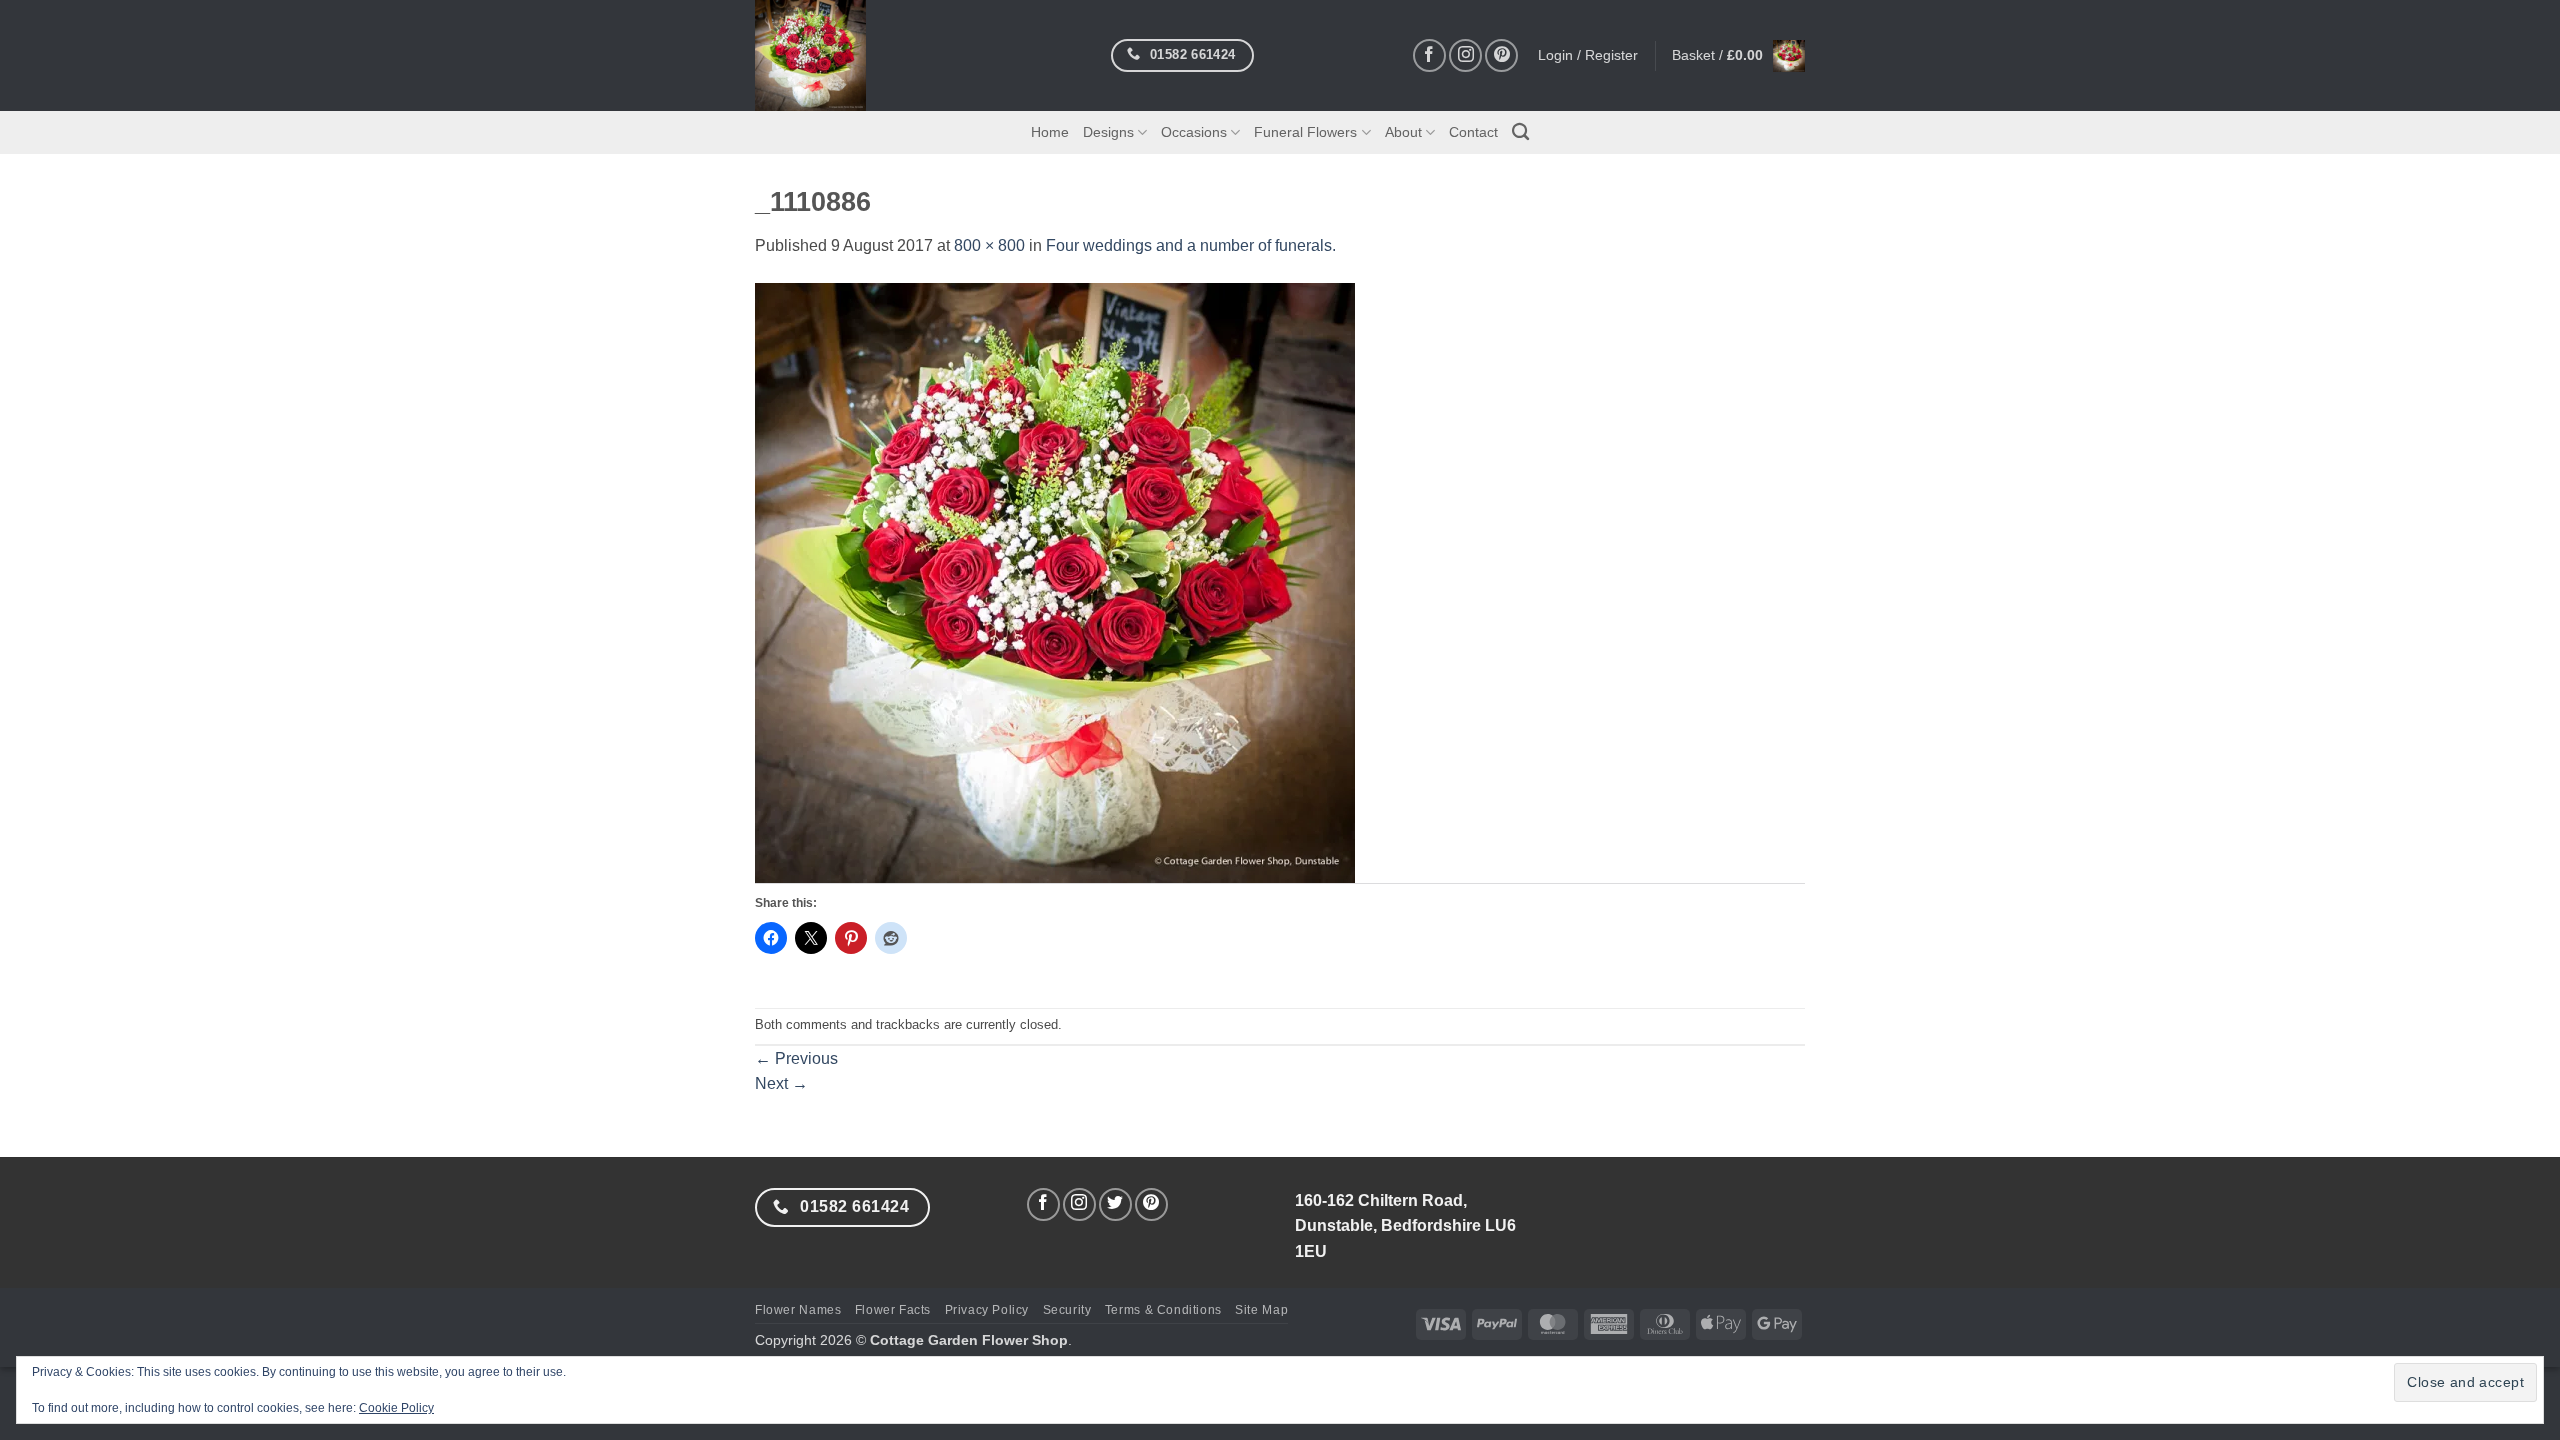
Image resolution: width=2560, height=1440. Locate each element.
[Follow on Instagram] (1465, 55)
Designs (1108, 132)
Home (1050, 132)
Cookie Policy (396, 1408)
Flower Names (798, 1310)
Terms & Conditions (1163, 1310)
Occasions (1194, 132)
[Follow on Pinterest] (1501, 55)
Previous (796, 1058)
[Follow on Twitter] (1115, 1204)
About (1403, 132)
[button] (1738, 56)
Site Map (1261, 1310)
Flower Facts (893, 1310)
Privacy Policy (987, 1310)
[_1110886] (1055, 581)
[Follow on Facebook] (1429, 55)
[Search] (1520, 132)
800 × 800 (989, 245)
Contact (1473, 132)
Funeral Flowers (1305, 132)
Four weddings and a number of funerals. (1191, 245)
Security (1067, 1310)
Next (781, 1083)
